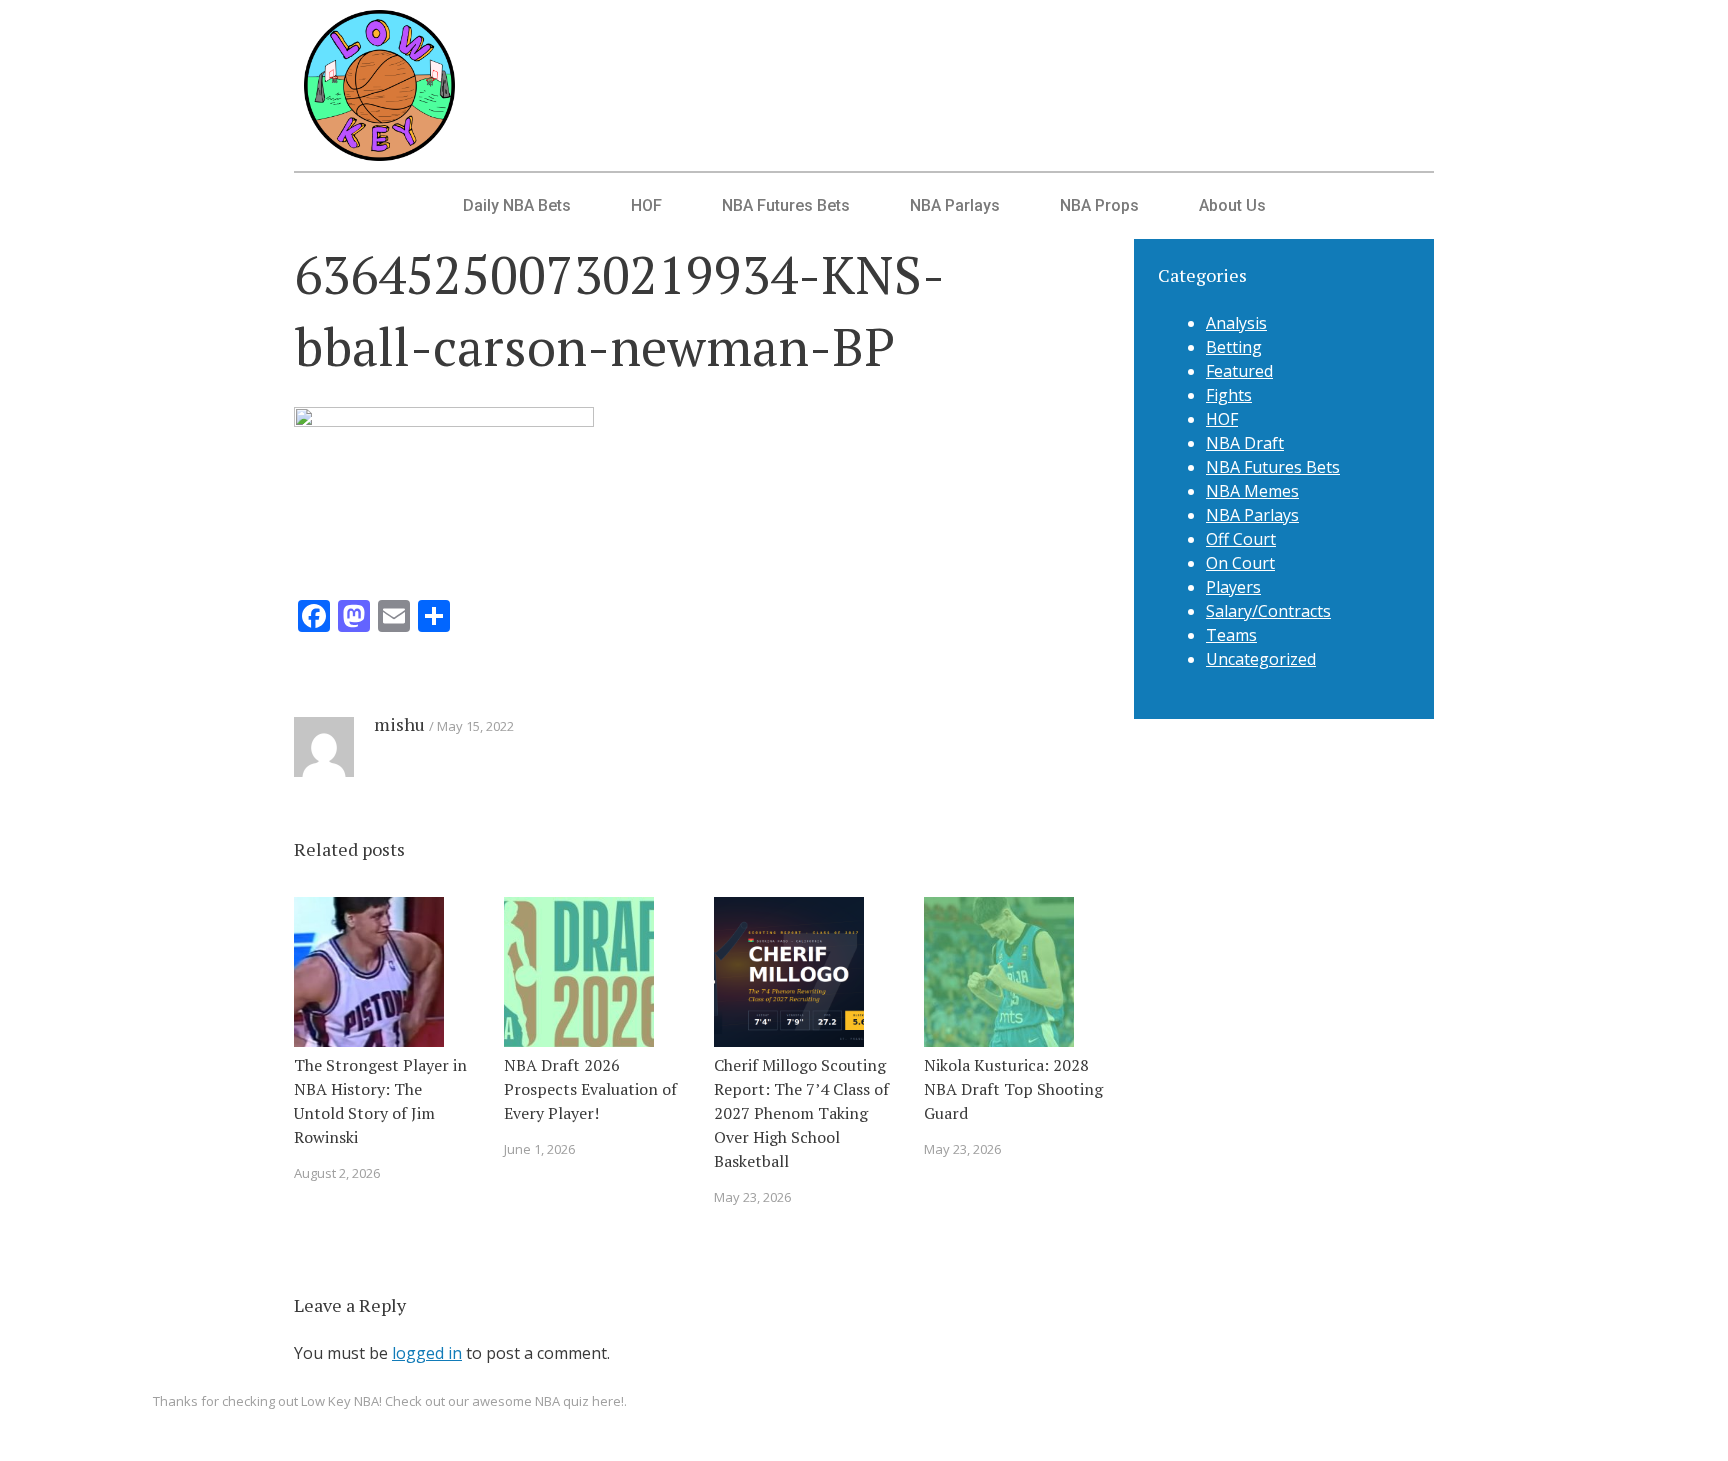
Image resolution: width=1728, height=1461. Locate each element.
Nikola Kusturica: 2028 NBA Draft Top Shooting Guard (1013, 1089)
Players (1233, 587)
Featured (1239, 371)
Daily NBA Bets (517, 205)
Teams (1231, 635)
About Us (1232, 205)
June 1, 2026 (539, 1149)
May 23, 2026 (752, 1197)
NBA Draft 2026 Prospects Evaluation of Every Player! (590, 1089)
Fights (1229, 395)
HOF (646, 205)
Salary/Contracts (1268, 611)
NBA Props (1099, 205)
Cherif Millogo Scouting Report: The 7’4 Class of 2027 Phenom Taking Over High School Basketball (801, 1113)
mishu (399, 724)
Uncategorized (1261, 659)
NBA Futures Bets (786, 205)
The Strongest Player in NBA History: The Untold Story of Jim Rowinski (380, 1101)
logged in (427, 1353)
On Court (1240, 563)
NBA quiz (562, 1401)
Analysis (1236, 323)
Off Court (1241, 539)
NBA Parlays (955, 205)
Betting (1234, 347)
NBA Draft (1245, 443)
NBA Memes (1252, 491)
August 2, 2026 (337, 1173)
